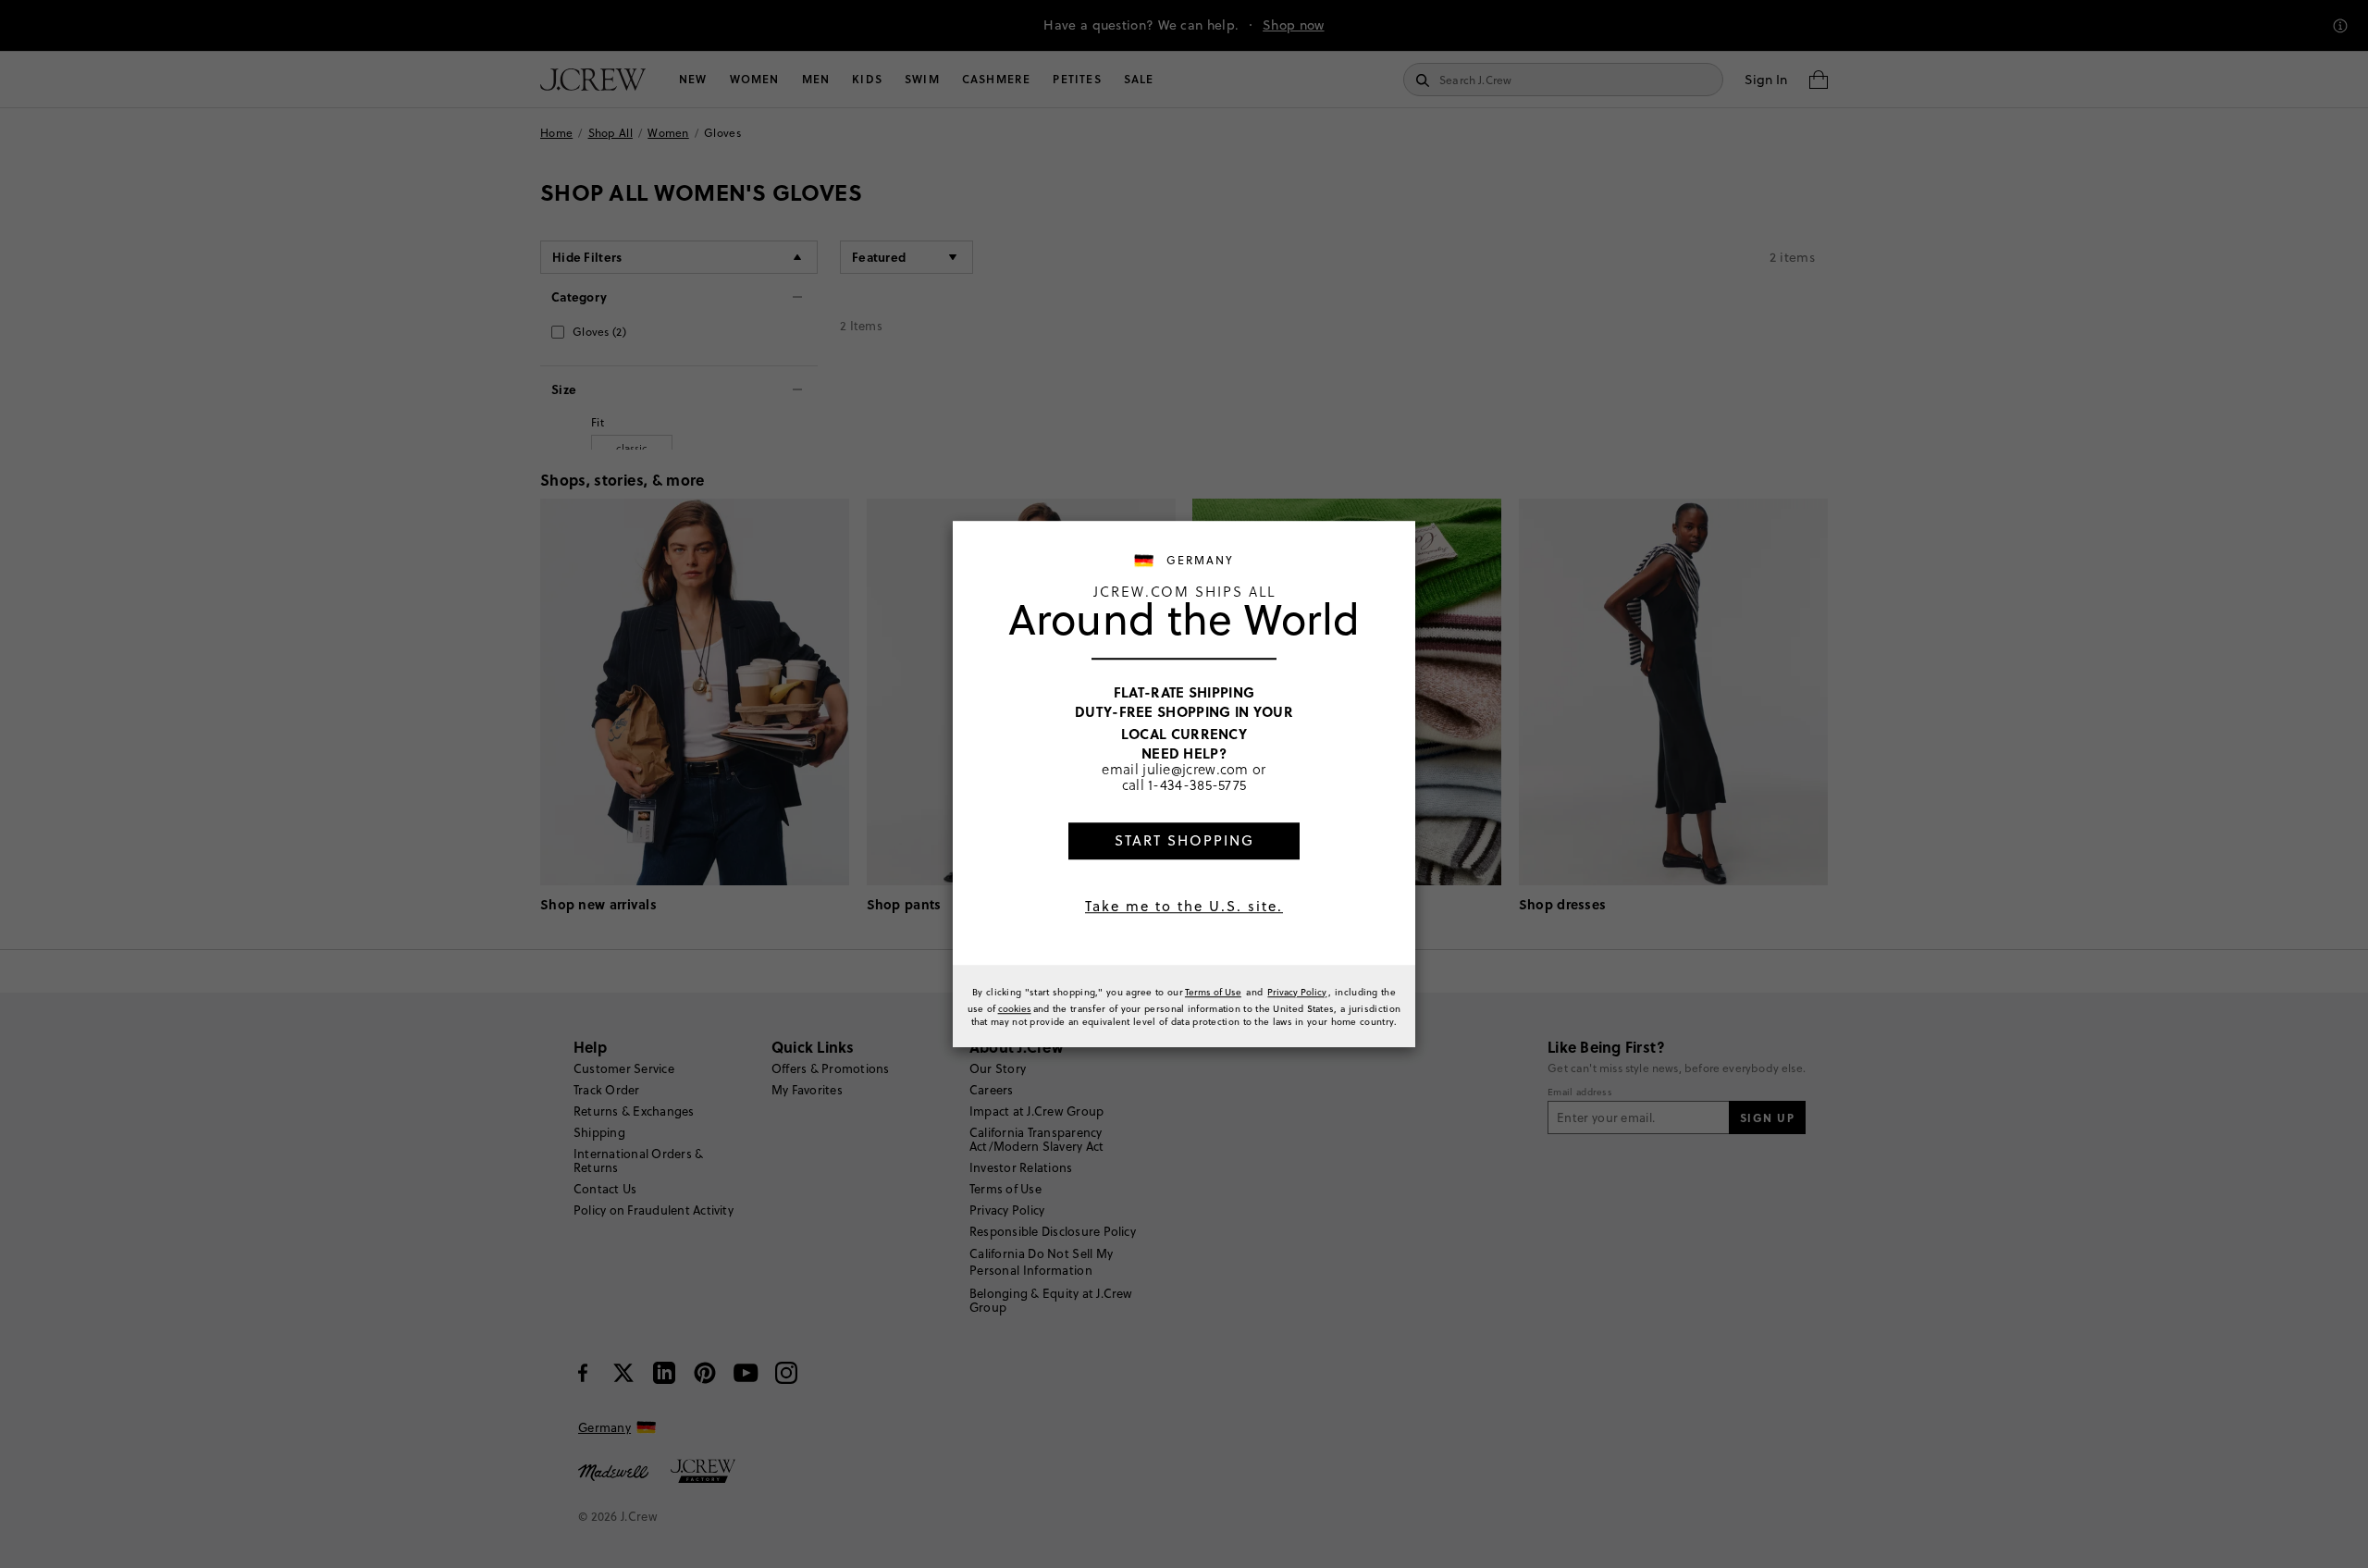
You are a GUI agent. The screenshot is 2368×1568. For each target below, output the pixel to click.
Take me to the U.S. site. (1184, 906)
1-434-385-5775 (1197, 785)
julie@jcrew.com (1196, 769)
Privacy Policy (1297, 992)
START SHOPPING (1184, 840)
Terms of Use (1213, 992)
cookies (1015, 1008)
